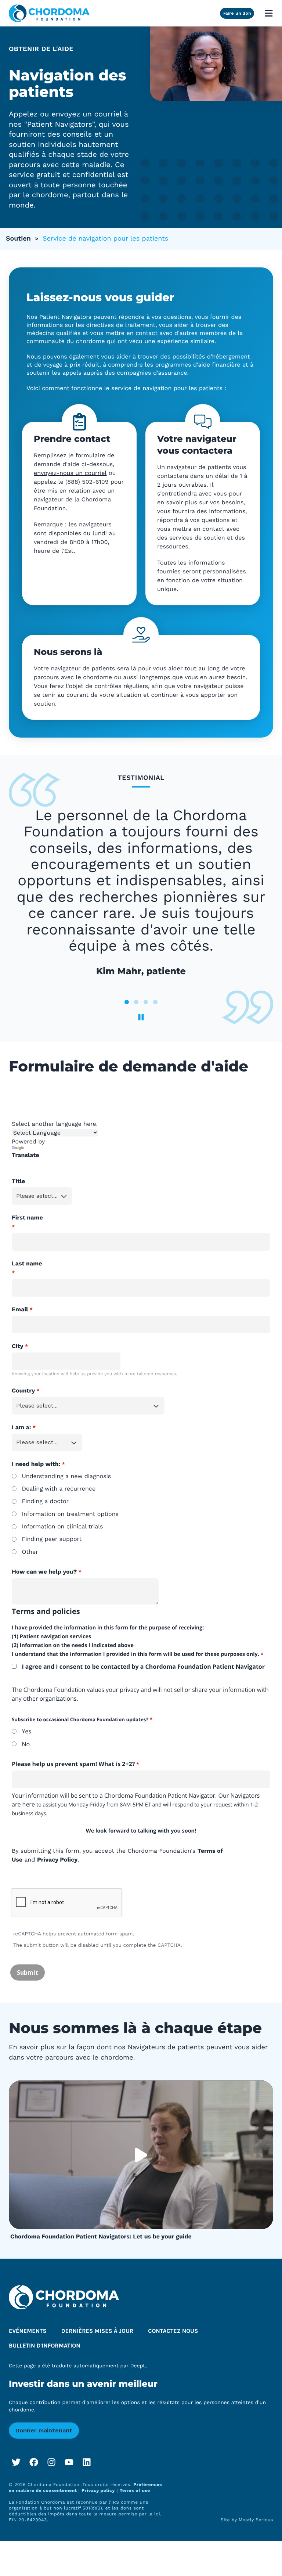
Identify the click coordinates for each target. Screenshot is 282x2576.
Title (18, 1181)
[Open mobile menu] (269, 13)
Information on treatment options (70, 1514)
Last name (27, 1263)
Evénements (28, 2331)
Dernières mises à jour (97, 2331)
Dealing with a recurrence (59, 1489)
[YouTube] (69, 2462)
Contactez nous (173, 2331)
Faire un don (237, 13)
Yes (26, 1731)
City (18, 1346)
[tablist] (141, 893)
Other (30, 1552)
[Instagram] (51, 2462)
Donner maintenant (44, 2430)
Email (20, 1309)
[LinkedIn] (87, 2462)
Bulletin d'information (45, 2346)
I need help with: (36, 1464)
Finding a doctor (45, 1501)
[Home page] (49, 13)
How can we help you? (44, 1572)
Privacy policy (98, 2490)
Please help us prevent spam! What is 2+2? (73, 1764)
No (26, 1744)
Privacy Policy (57, 1860)
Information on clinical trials (62, 1526)
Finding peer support (52, 1539)
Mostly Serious (256, 2520)
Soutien (18, 239)
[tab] (127, 1002)
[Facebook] (34, 2462)
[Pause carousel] (141, 1017)
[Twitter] (16, 2462)
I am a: (21, 1427)
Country (23, 1390)
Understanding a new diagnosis (66, 1476)
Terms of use (135, 2490)
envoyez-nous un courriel (70, 473)
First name (27, 1217)
